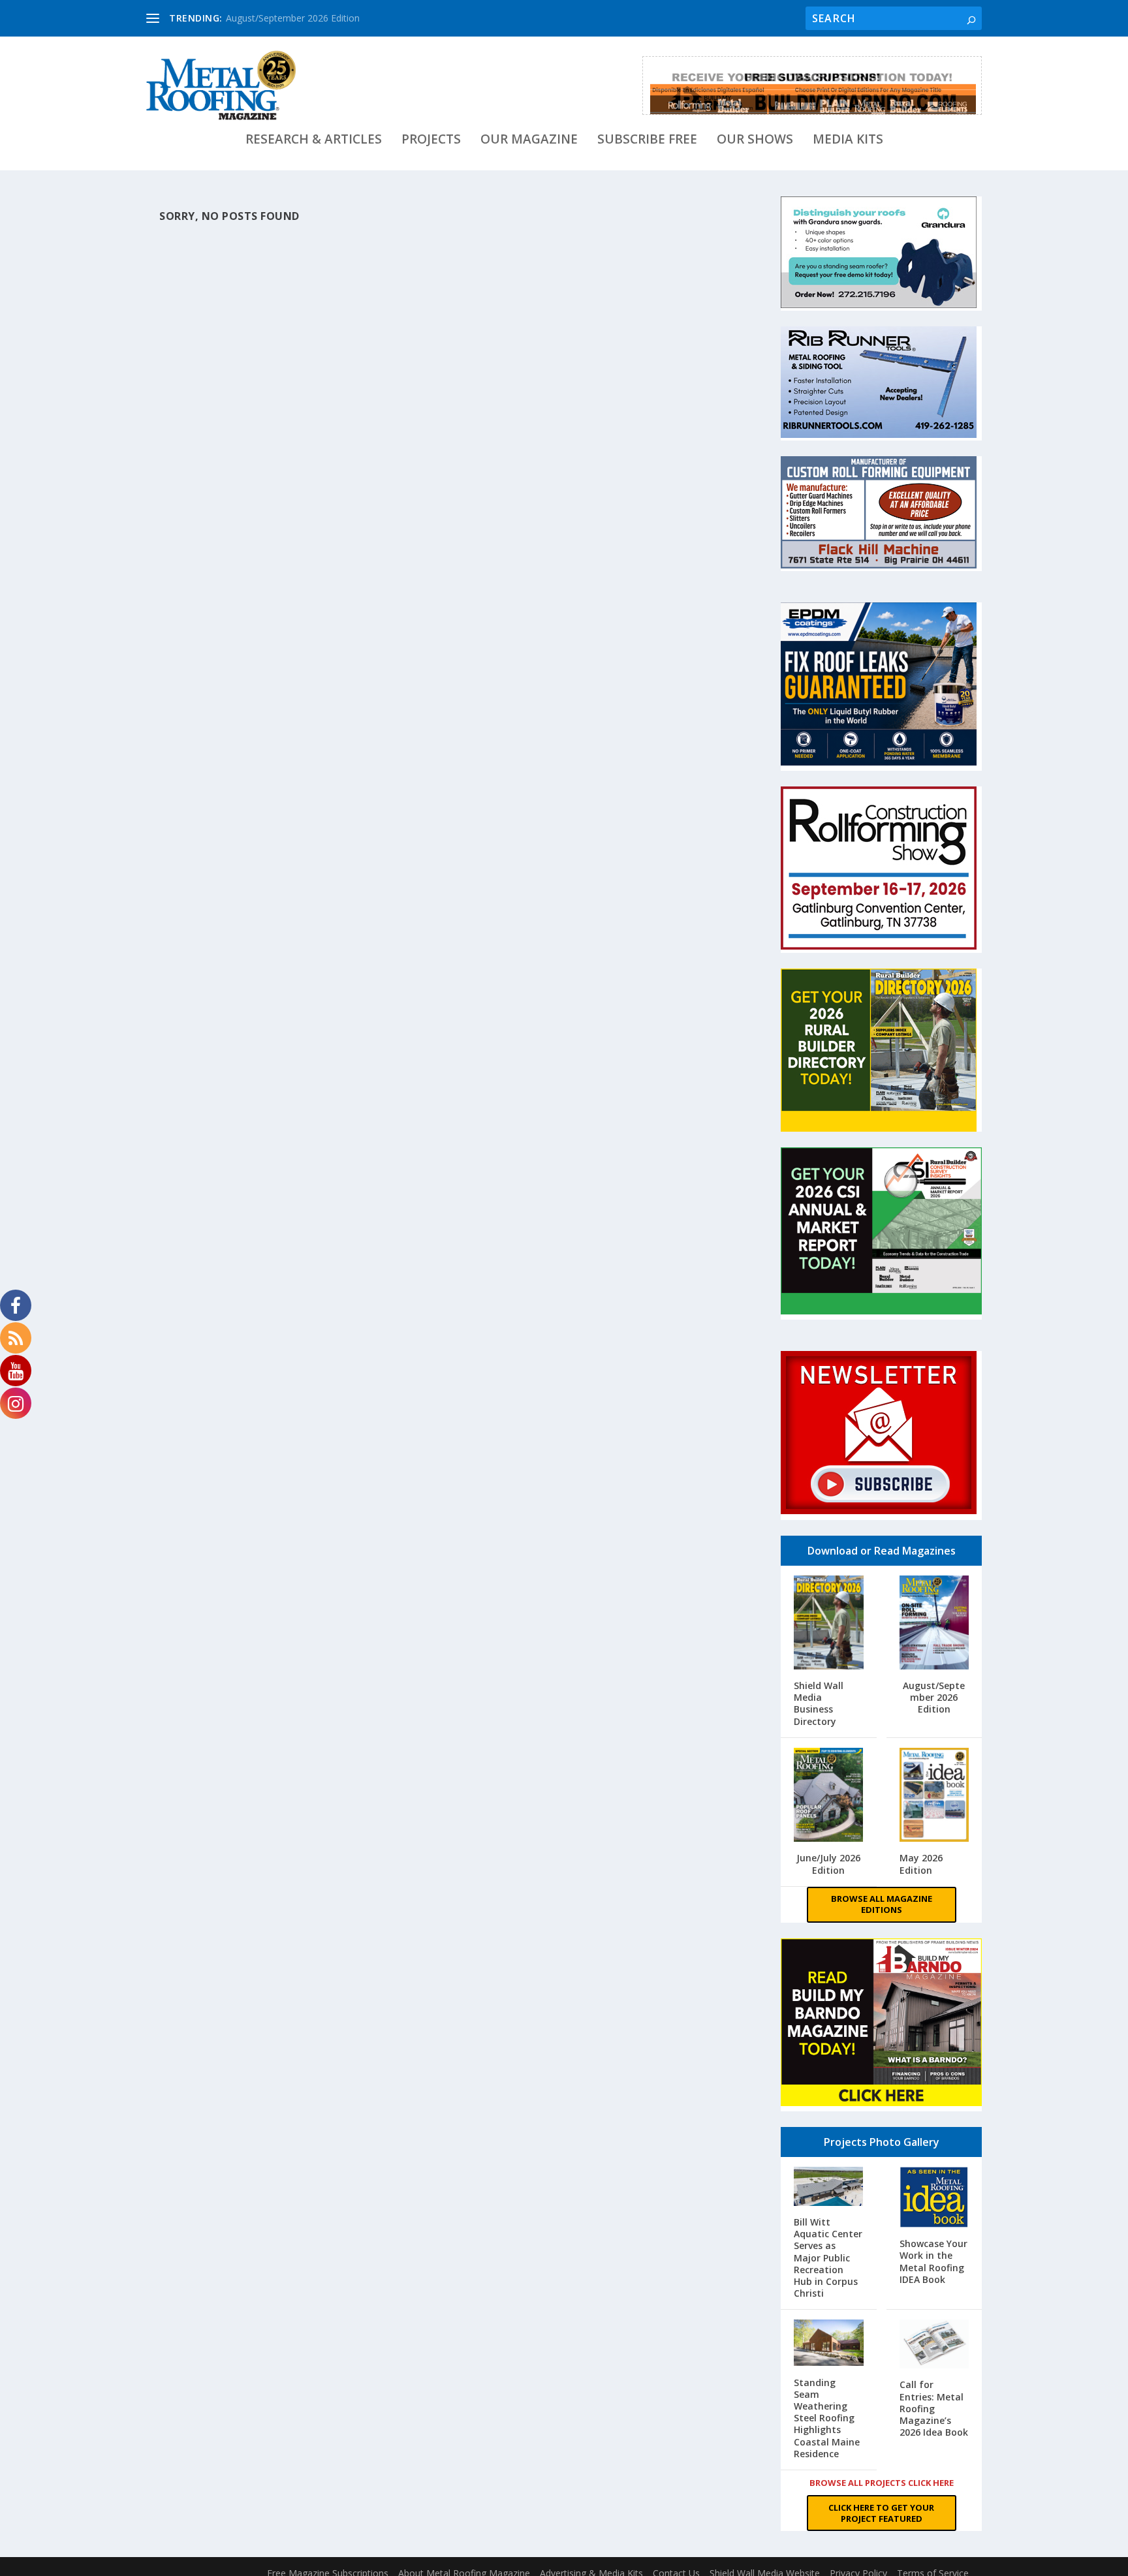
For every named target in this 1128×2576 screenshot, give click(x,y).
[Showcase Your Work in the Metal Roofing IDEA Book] (934, 2199)
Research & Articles (314, 141)
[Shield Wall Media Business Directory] (829, 1624)
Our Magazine (529, 141)
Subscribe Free (647, 141)
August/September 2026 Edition (293, 18)
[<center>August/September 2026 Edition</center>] (934, 1624)
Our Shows (755, 141)
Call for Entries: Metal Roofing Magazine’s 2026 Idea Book (934, 2408)
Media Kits (848, 141)
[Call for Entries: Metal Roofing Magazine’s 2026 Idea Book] (934, 2345)
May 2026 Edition (921, 1864)
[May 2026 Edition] (934, 1796)
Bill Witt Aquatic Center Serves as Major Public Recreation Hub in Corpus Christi (828, 2258)
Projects (431, 141)
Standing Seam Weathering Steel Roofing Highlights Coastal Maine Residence (827, 2418)
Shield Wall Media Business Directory (819, 1703)
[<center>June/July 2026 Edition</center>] (829, 1796)
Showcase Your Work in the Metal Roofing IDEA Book (933, 2261)
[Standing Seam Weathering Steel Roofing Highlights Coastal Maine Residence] (829, 2344)
